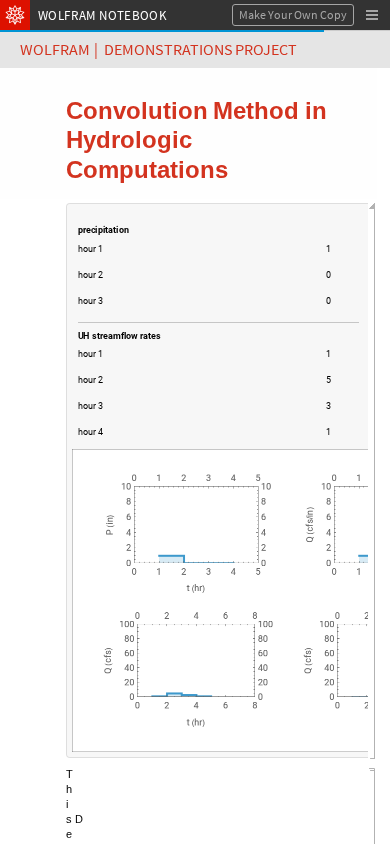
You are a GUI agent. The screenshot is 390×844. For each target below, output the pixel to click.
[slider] (210, 251)
